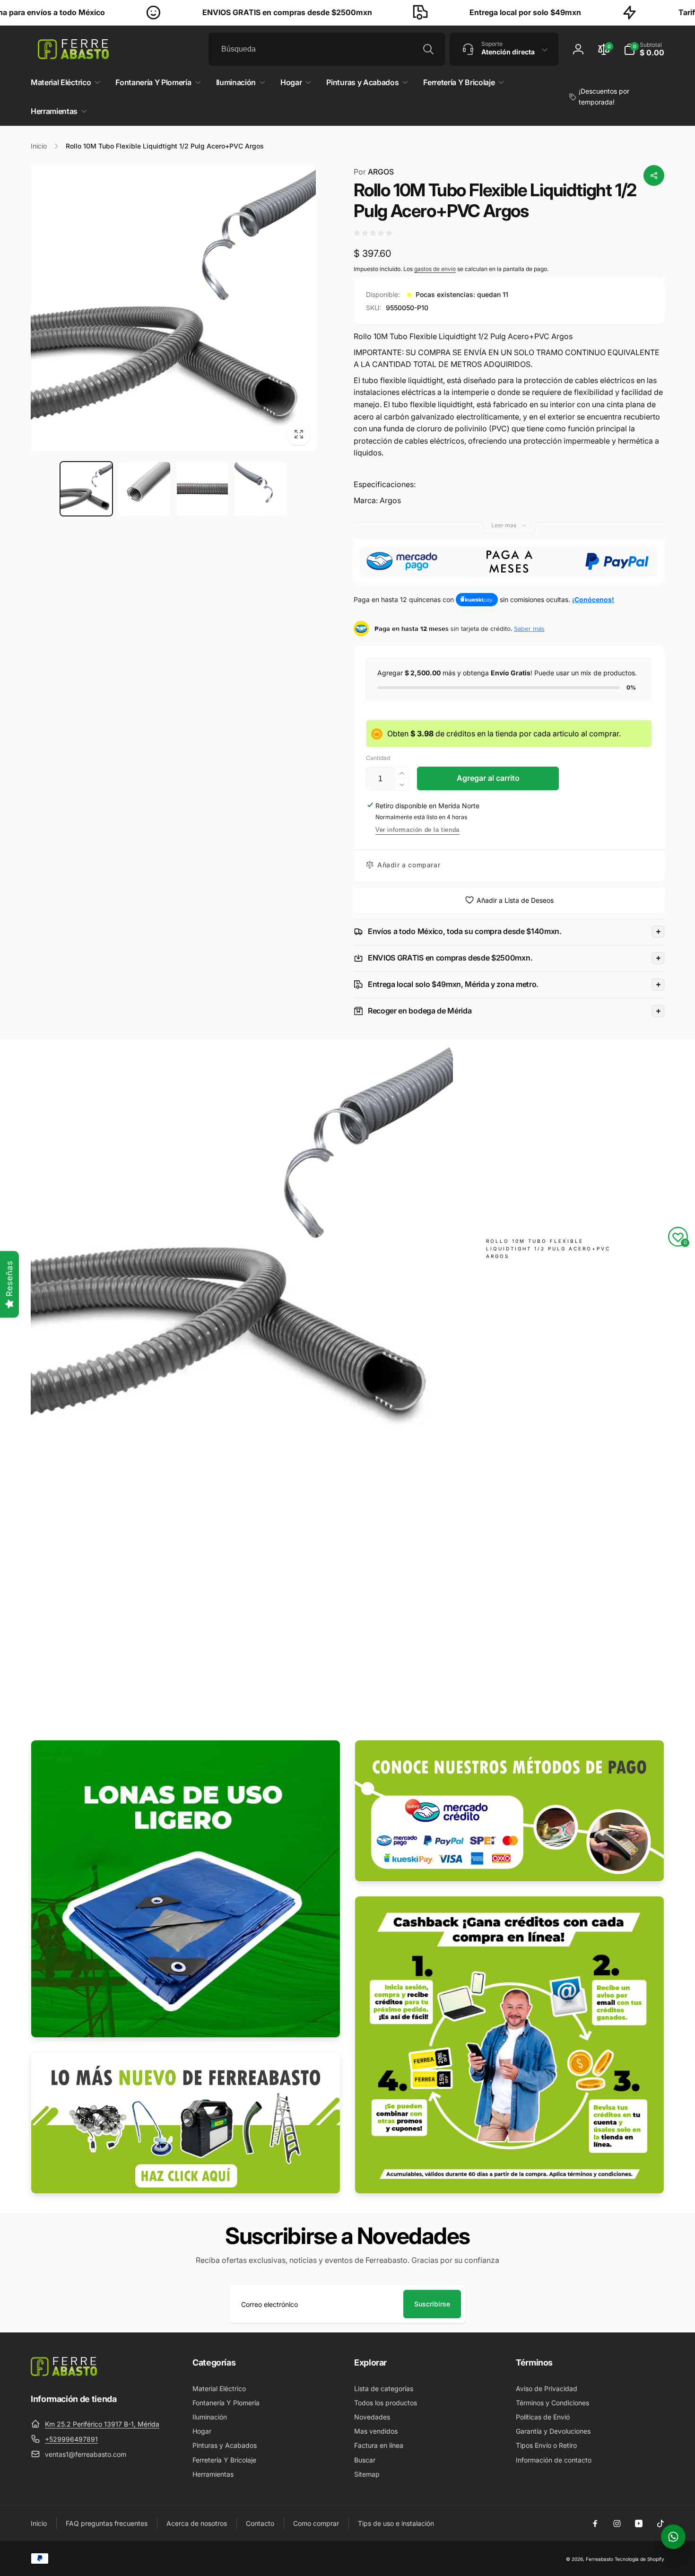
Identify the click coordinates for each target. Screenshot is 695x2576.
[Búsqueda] (428, 49)
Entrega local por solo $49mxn (460, 12)
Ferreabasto (599, 2559)
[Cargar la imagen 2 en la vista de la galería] (144, 489)
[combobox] (327, 49)
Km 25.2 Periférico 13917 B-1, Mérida (102, 2424)
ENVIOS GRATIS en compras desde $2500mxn (222, 12)
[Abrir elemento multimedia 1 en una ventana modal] (173, 309)
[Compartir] (654, 175)
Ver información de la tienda (417, 830)
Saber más (529, 629)
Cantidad (378, 758)
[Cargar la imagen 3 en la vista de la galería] (203, 489)
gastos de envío (435, 269)
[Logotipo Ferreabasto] (64, 2373)
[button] (644, 49)
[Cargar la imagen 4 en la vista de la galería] (260, 489)
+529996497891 (71, 2439)
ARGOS (374, 172)
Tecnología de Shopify (639, 2559)
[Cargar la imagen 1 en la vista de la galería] (86, 489)
